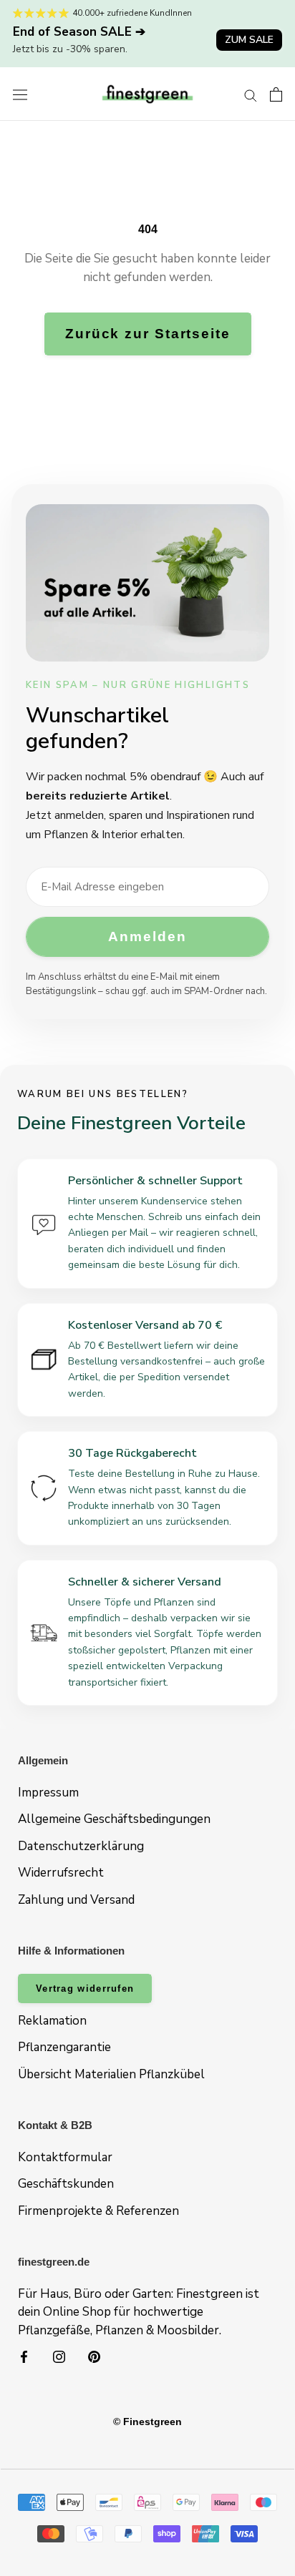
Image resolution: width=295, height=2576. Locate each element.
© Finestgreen (147, 2422)
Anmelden (147, 936)
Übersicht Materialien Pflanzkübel (111, 2074)
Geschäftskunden (66, 2184)
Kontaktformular (65, 2157)
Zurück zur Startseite (148, 334)
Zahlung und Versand (76, 1900)
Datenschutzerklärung (81, 1846)
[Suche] (251, 94)
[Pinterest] (94, 2356)
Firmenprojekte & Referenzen (98, 2211)
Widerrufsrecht (61, 1873)
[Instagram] (59, 2356)
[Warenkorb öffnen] (276, 94)
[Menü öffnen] (20, 94)
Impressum (48, 1793)
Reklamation (52, 2021)
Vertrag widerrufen (85, 1988)
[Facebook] (24, 2356)
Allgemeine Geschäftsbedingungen (114, 1819)
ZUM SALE (249, 40)
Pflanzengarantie (64, 2047)
